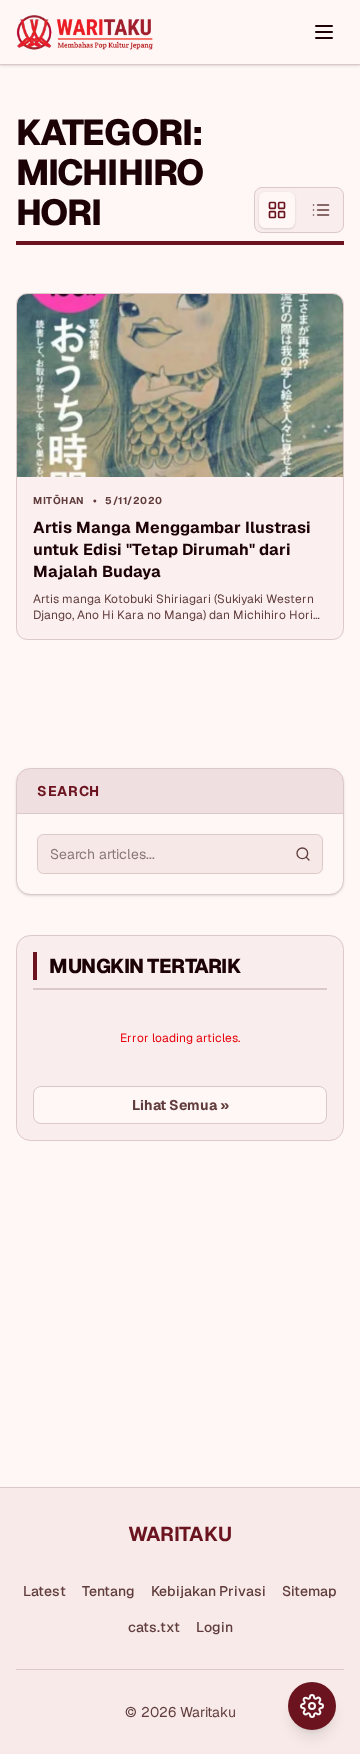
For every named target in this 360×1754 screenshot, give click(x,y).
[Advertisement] (166, 1306)
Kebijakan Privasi (208, 1591)
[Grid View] (277, 210)
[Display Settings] (312, 1706)
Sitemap (309, 1591)
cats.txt (154, 1627)
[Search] (303, 854)
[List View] (321, 210)
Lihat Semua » (180, 1105)
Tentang (108, 1591)
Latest (44, 1591)
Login (214, 1627)
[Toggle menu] (324, 32)
